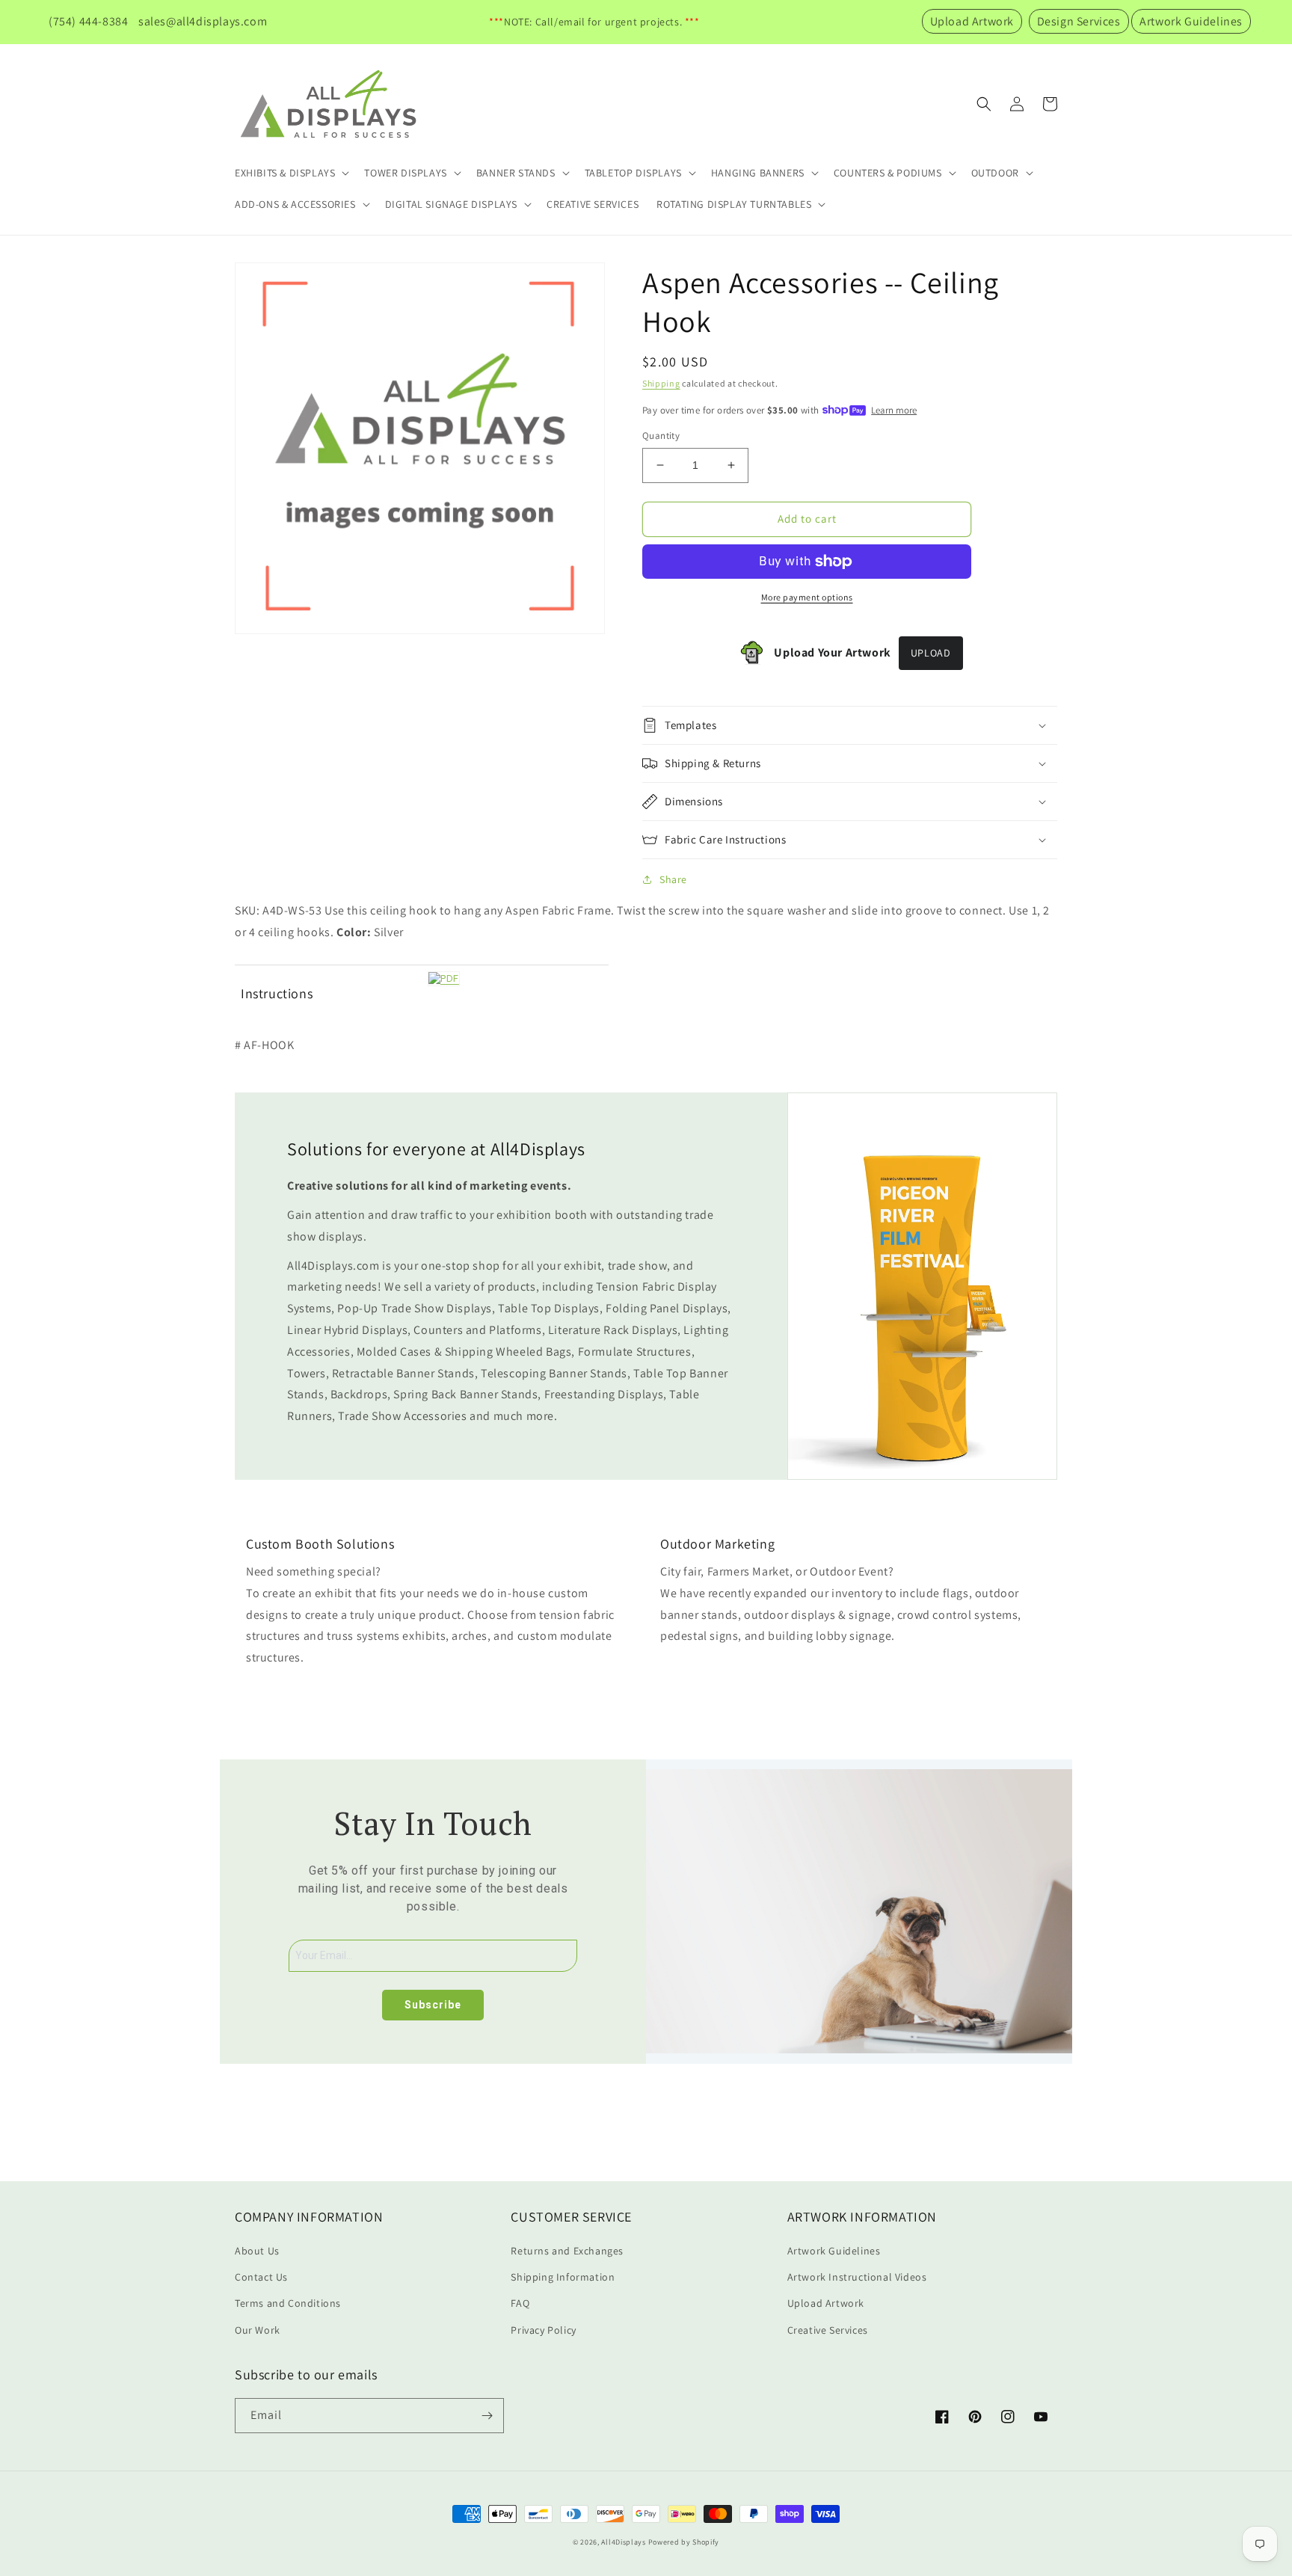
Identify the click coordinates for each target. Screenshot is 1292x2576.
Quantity (661, 436)
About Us (257, 2251)
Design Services (1079, 21)
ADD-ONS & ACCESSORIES (295, 204)
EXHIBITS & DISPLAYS (285, 173)
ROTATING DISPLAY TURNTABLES (734, 204)
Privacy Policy (543, 2330)
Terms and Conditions (288, 2303)
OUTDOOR (995, 173)
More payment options (807, 597)
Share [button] (673, 879)
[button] (290, 173)
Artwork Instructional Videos (857, 2277)
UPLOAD (931, 653)
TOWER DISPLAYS (405, 173)
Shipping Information (563, 2277)
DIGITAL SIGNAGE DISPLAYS (451, 204)
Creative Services (828, 2330)
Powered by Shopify (684, 2542)
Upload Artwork (972, 21)
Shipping (661, 383)
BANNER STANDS (516, 173)
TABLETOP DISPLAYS (633, 173)
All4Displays (623, 2542)
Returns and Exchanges (567, 2251)
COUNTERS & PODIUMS (888, 173)
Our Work (258, 2330)
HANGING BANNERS (758, 173)
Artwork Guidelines (1191, 21)
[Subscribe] (487, 2416)
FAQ (520, 2303)
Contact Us (261, 2277)
